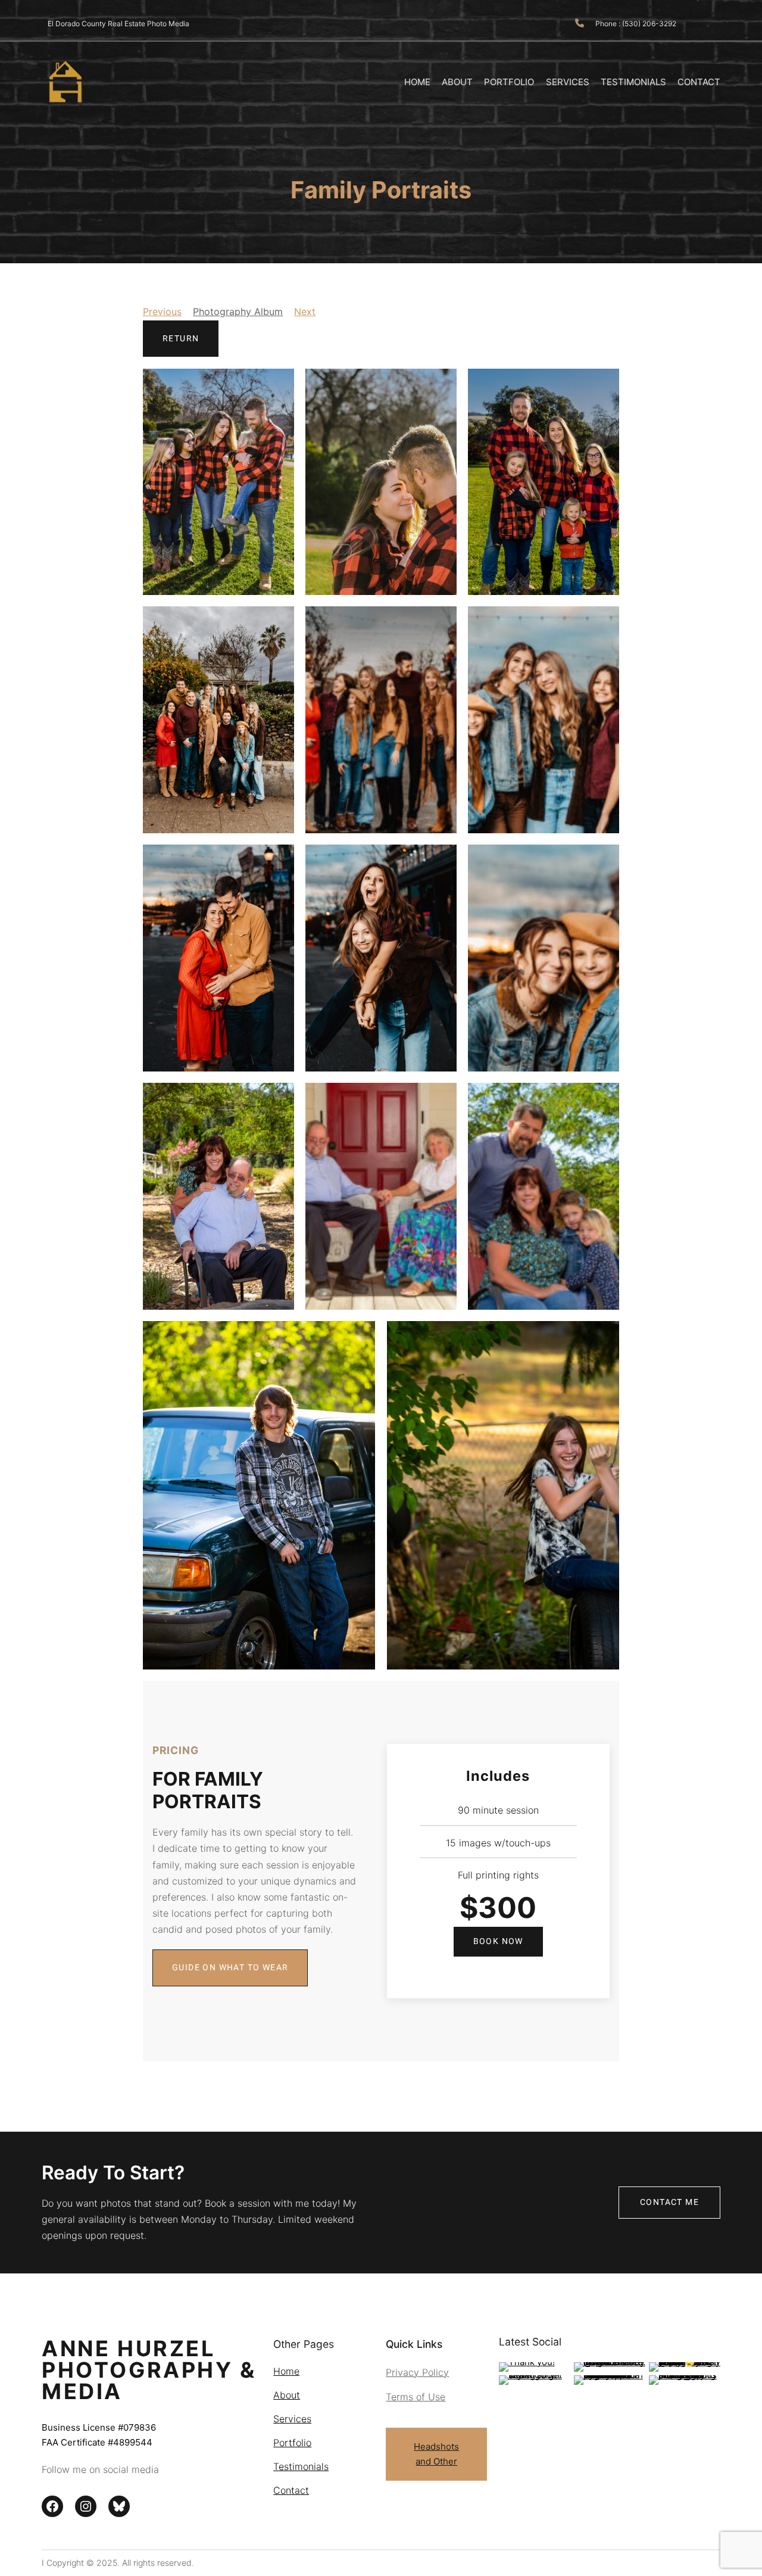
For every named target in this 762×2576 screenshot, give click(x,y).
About (287, 2395)
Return (181, 339)
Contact (291, 2490)
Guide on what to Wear (230, 1968)
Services (292, 2419)
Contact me (669, 2202)
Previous (162, 312)
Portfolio (292, 2443)
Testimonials (301, 2466)
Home (286, 2371)
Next (305, 312)
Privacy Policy (417, 2372)
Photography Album (238, 312)
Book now (498, 1941)
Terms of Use (416, 2397)
